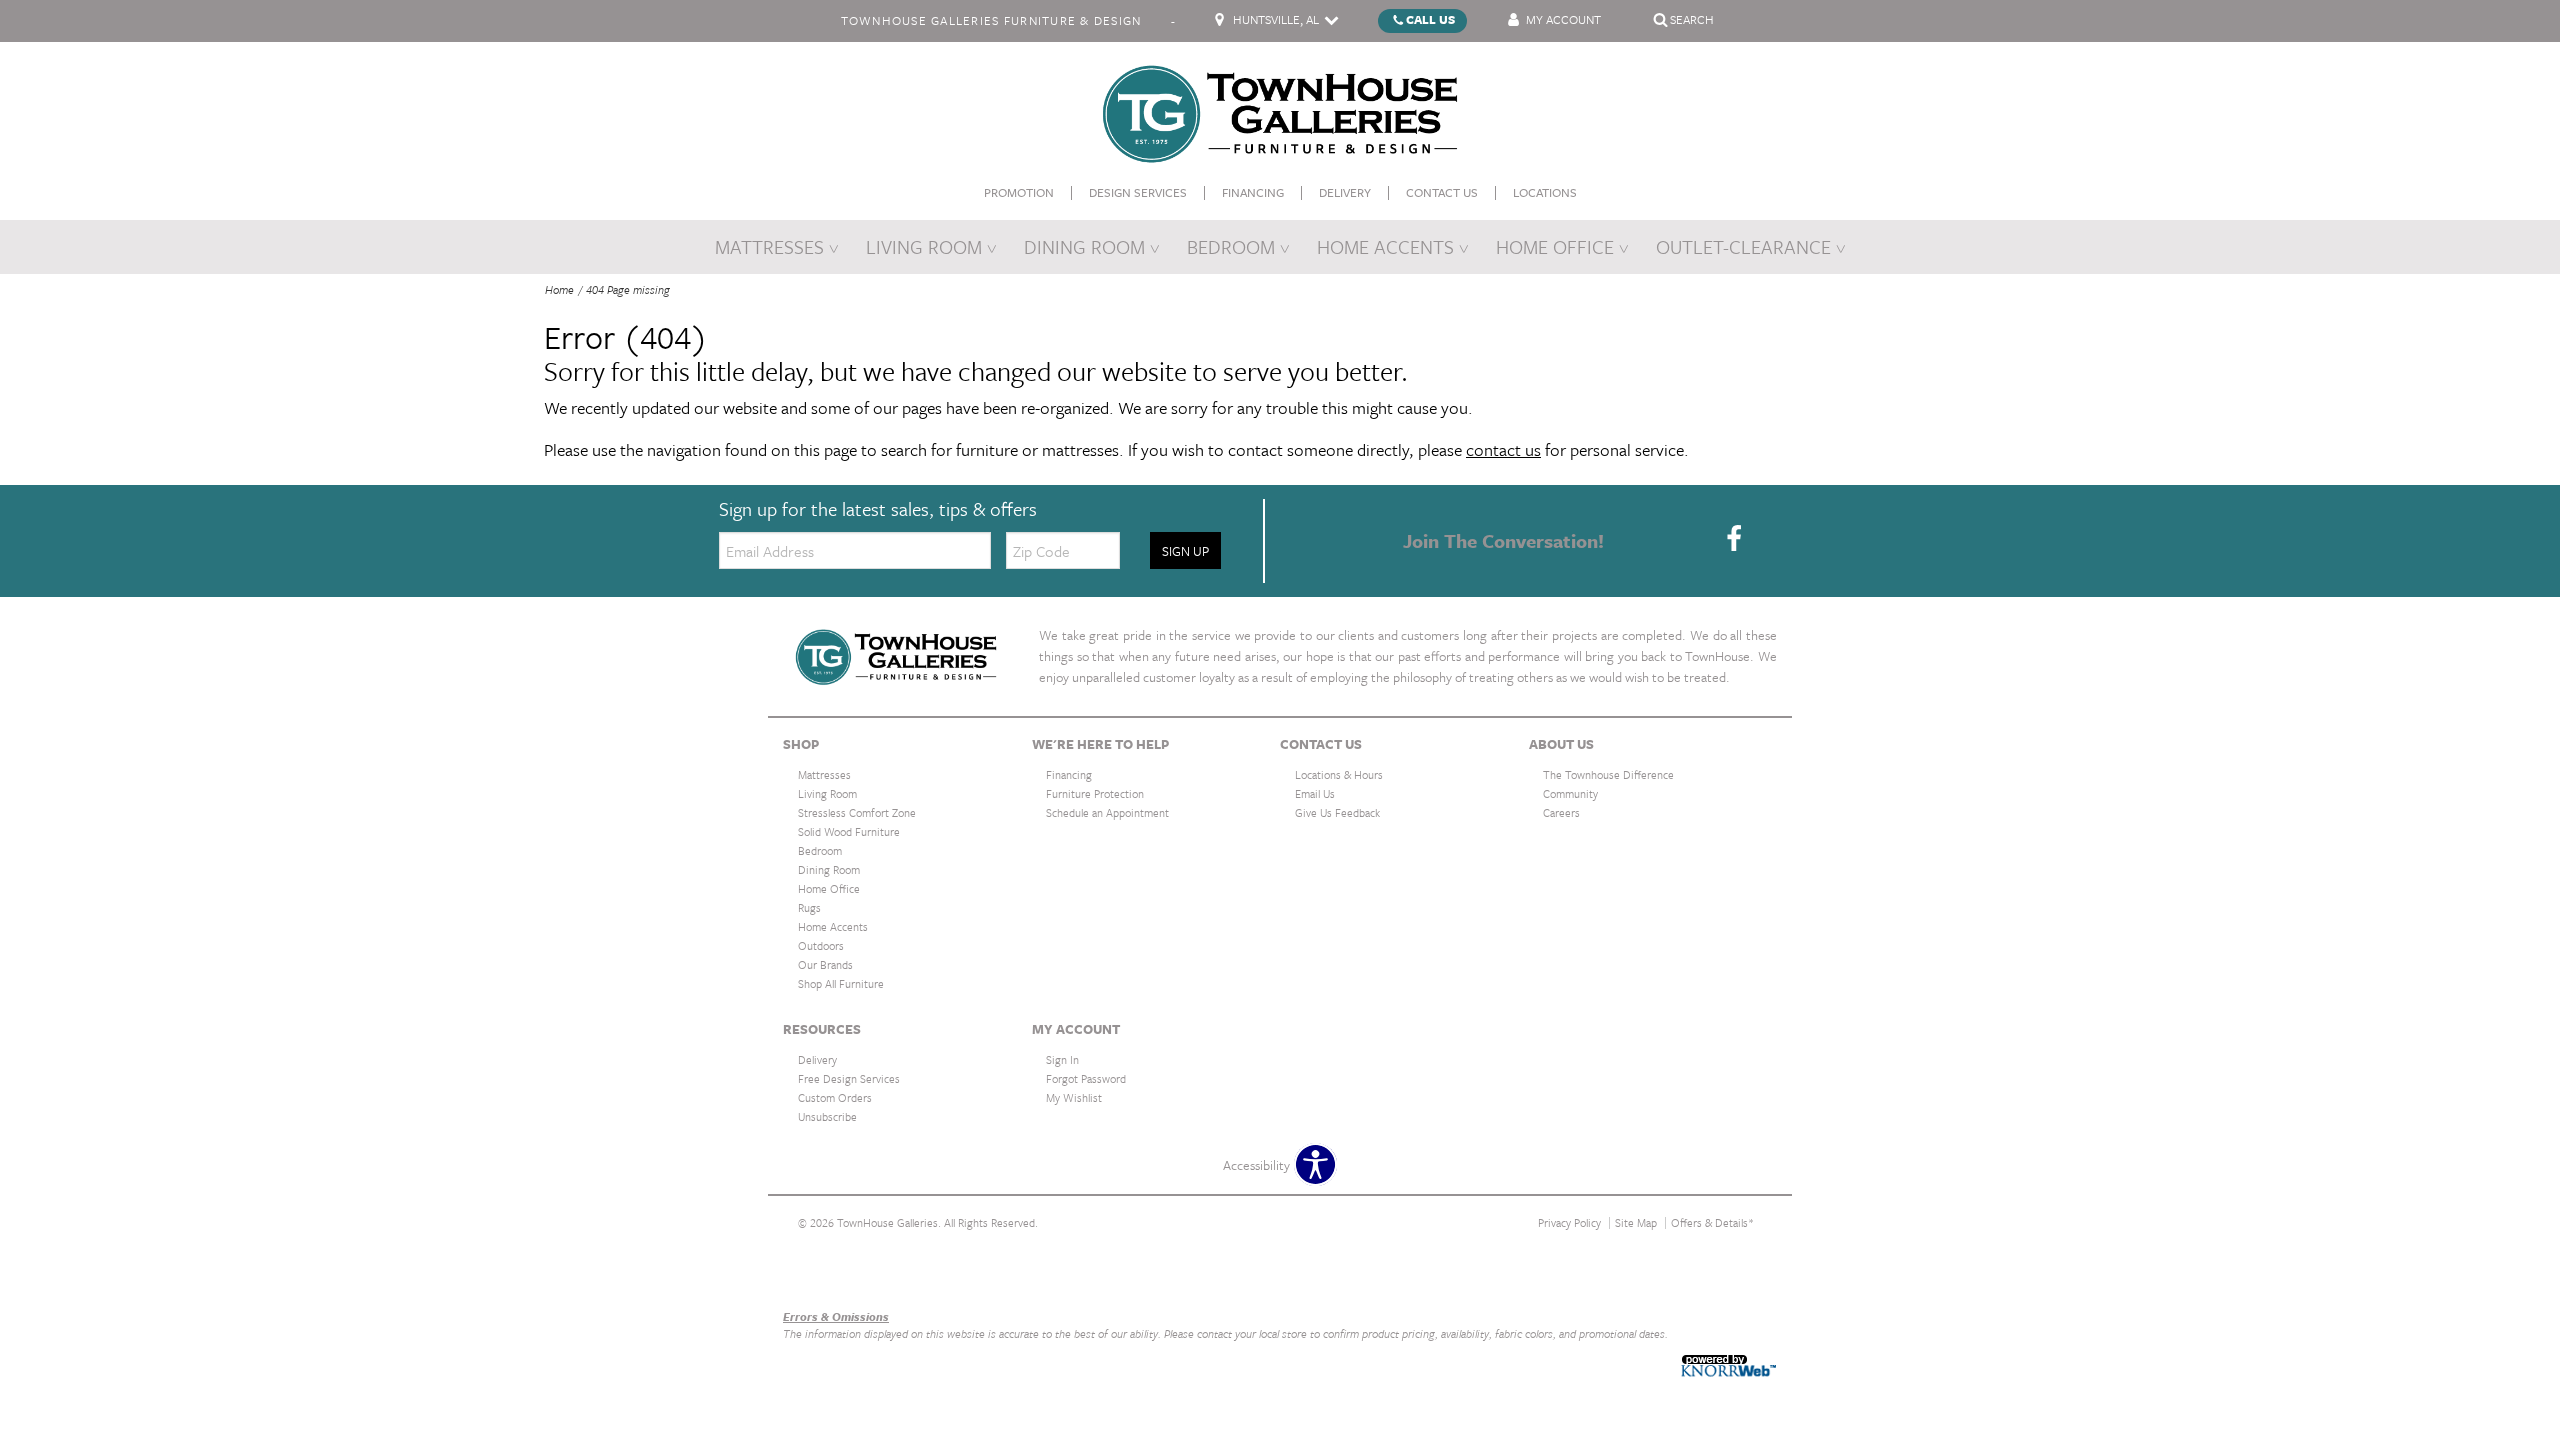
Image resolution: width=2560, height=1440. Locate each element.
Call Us (1430, 19)
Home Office (1555, 246)
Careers (1561, 812)
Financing (1253, 192)
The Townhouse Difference (1608, 774)
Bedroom (1231, 246)
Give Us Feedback (1337, 812)
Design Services (1138, 192)
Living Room (924, 246)
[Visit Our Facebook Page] (1734, 539)
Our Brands (815, 1273)
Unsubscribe (827, 1116)
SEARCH (1692, 19)
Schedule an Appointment (1107, 812)
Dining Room (1084, 246)
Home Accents (1385, 246)
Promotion (1019, 192)
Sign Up (1185, 551)
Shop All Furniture (841, 983)
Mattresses (769, 246)
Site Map (1636, 1222)
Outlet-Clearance (1743, 246)
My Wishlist (1074, 1097)
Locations (1545, 192)
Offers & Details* (1712, 1222)
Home (559, 289)
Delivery (1345, 192)
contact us (1503, 449)
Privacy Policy (1569, 1222)
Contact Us (1442, 192)
